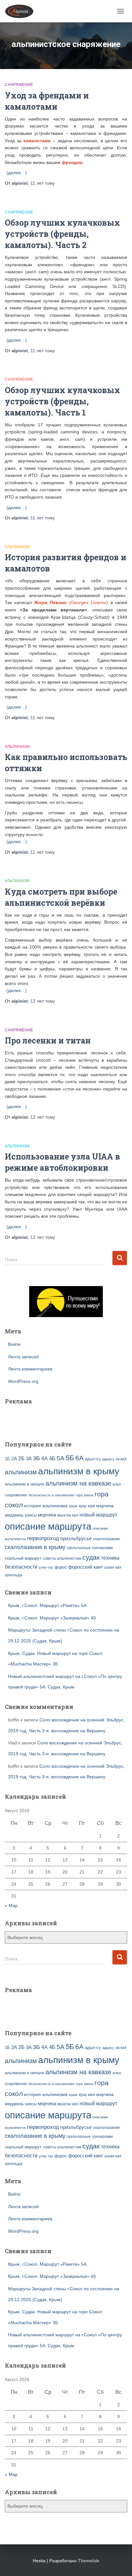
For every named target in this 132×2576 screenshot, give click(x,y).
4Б (52, 1459)
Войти (14, 1344)
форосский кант (86, 1567)
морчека (47, 1515)
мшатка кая (68, 1515)
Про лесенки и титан (48, 1040)
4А (45, 1459)
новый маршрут (98, 1515)
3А (29, 1459)
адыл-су (93, 1459)
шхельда (13, 1575)
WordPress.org (23, 1381)
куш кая (87, 1506)
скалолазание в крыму (35, 1547)
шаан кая (113, 1567)
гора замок (84, 1495)
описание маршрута (48, 1526)
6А (79, 1458)
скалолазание (106, 1539)
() (71, 602)
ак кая (121, 1459)
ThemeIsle (89, 2561)
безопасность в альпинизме (51, 1495)
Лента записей (23, 1357)
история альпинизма (46, 1506)
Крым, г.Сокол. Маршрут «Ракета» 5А (47, 1605)
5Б (70, 1458)
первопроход (43, 1538)
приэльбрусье (76, 1538)
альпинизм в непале (25, 1484)
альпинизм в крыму (79, 1471)
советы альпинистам (62, 1558)
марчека (105, 1506)
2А (14, 1459)
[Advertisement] (42, 1419)
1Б (7, 1459)
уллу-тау (46, 1567)
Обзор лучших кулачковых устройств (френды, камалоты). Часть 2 (62, 234)
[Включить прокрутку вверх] (119, 2563)
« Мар (11, 1905)
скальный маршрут (23, 1558)
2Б (21, 1458)
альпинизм (21, 1472)
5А (61, 1458)
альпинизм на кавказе (78, 1483)
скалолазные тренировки (90, 1548)
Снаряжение (19, 85)
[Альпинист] (22, 11)
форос (61, 1567)
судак (91, 1557)
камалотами (37, 141)
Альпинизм (17, 547)
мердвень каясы (21, 1515)
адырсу (108, 1459)
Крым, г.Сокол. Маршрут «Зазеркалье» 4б (52, 1618)
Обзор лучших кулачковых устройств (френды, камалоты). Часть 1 (62, 401)
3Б (37, 1458)
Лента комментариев (30, 1369)
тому (43, 183)
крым (73, 1506)
